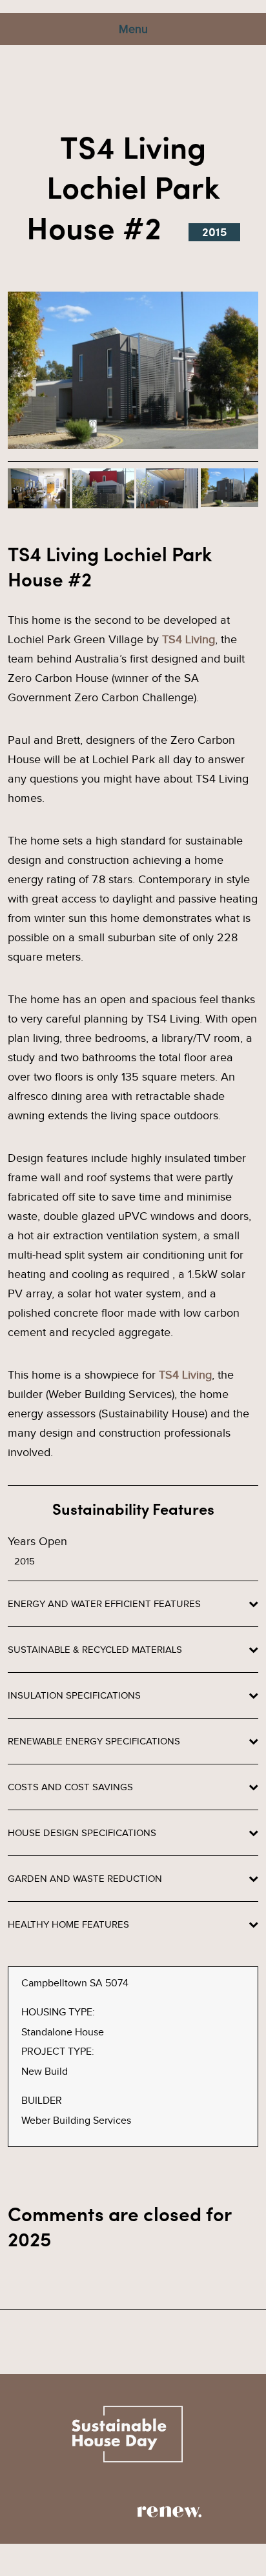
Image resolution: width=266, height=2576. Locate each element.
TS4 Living (189, 639)
